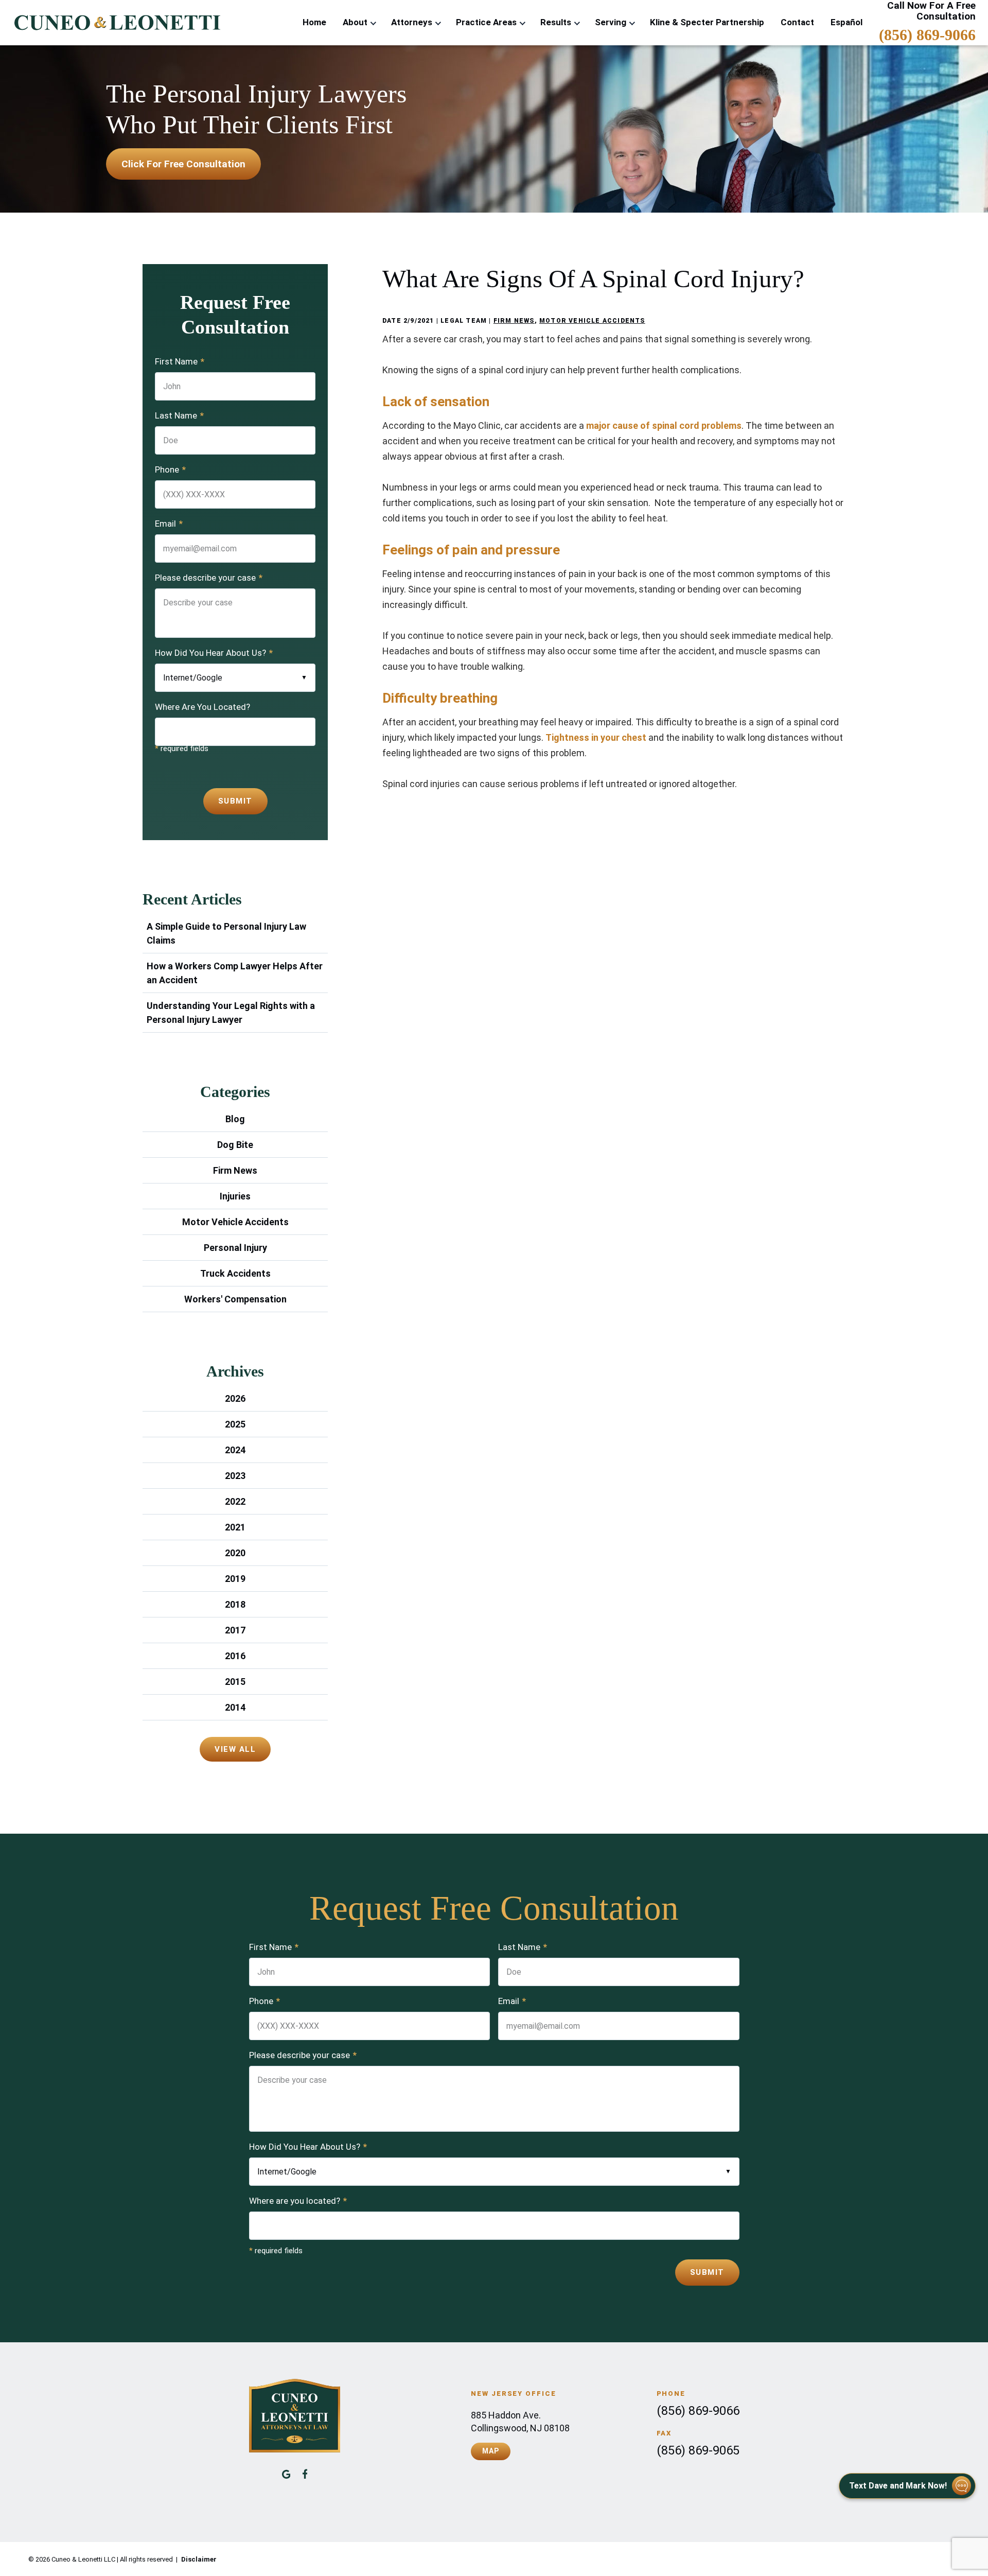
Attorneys (412, 22)
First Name (180, 361)
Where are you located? (298, 2201)
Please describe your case (209, 578)
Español (846, 22)
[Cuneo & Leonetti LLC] (116, 23)
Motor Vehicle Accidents (592, 321)
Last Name (179, 415)
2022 (235, 1501)
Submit (235, 801)
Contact (797, 22)
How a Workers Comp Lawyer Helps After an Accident (235, 973)
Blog (235, 1119)
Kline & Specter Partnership (707, 22)
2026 (235, 1398)
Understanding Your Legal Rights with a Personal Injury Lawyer (231, 1013)
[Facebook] (305, 2474)
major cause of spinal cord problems (664, 425)
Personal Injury (235, 1248)
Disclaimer (199, 2559)
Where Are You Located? (202, 707)
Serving (611, 22)
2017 (235, 1630)
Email (169, 524)
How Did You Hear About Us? (214, 653)
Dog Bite (235, 1145)
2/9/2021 (419, 321)
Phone (170, 469)
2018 (235, 1604)
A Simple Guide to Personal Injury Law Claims (226, 933)
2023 (235, 1476)
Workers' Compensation (235, 1299)
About (355, 22)
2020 (235, 1553)
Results (556, 22)
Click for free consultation (183, 164)
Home (314, 22)
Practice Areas (486, 22)
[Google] (286, 2474)
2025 (235, 1424)
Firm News (514, 321)
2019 (235, 1579)
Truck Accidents (235, 1273)
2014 (235, 1707)
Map (490, 2451)
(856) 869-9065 (698, 2450)
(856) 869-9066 (927, 35)
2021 (235, 1527)
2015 (235, 1682)
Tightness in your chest (596, 737)
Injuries (235, 1196)
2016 (235, 1656)
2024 (235, 1450)
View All (235, 1749)
